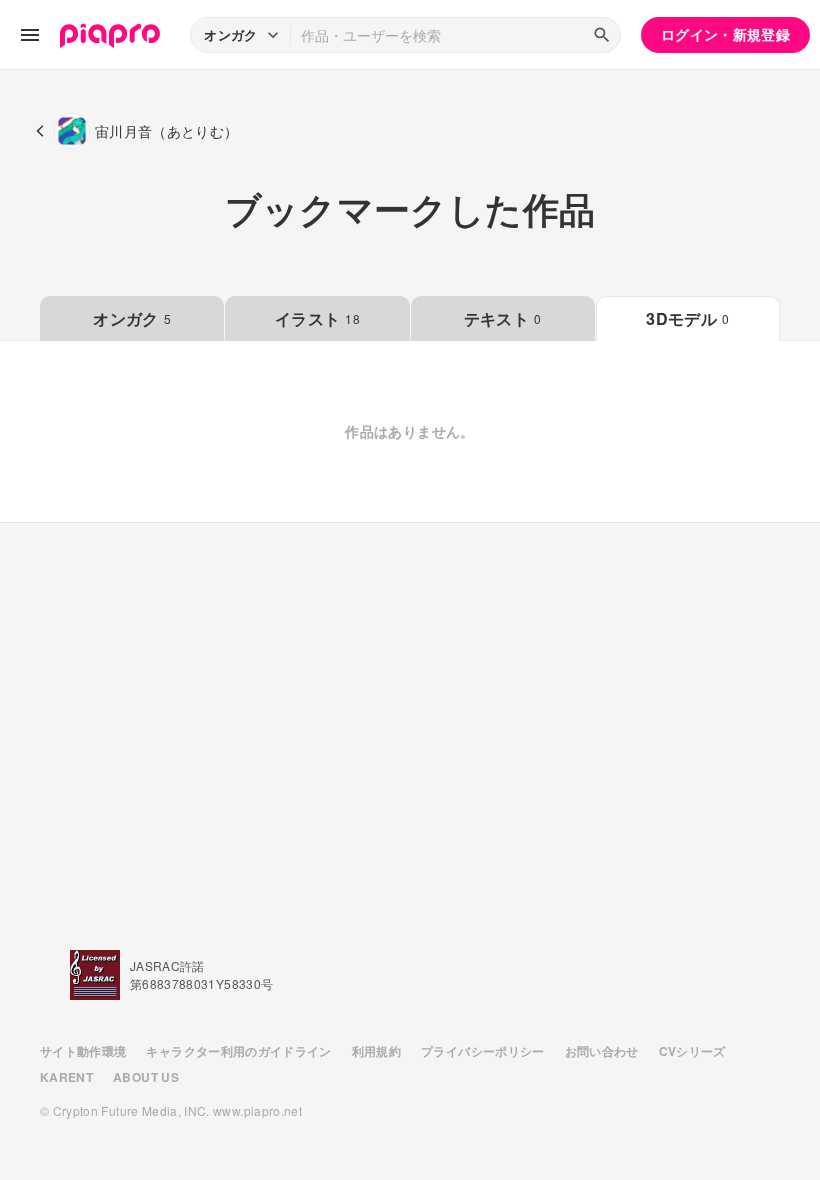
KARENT (66, 1077)
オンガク (132, 318)
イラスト (317, 318)
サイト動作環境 (83, 1051)
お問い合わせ (602, 1051)
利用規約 (376, 1051)
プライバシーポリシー (483, 1051)
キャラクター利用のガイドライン (238, 1051)
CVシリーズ (692, 1051)
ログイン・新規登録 (725, 34)
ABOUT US (146, 1077)
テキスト (503, 318)
